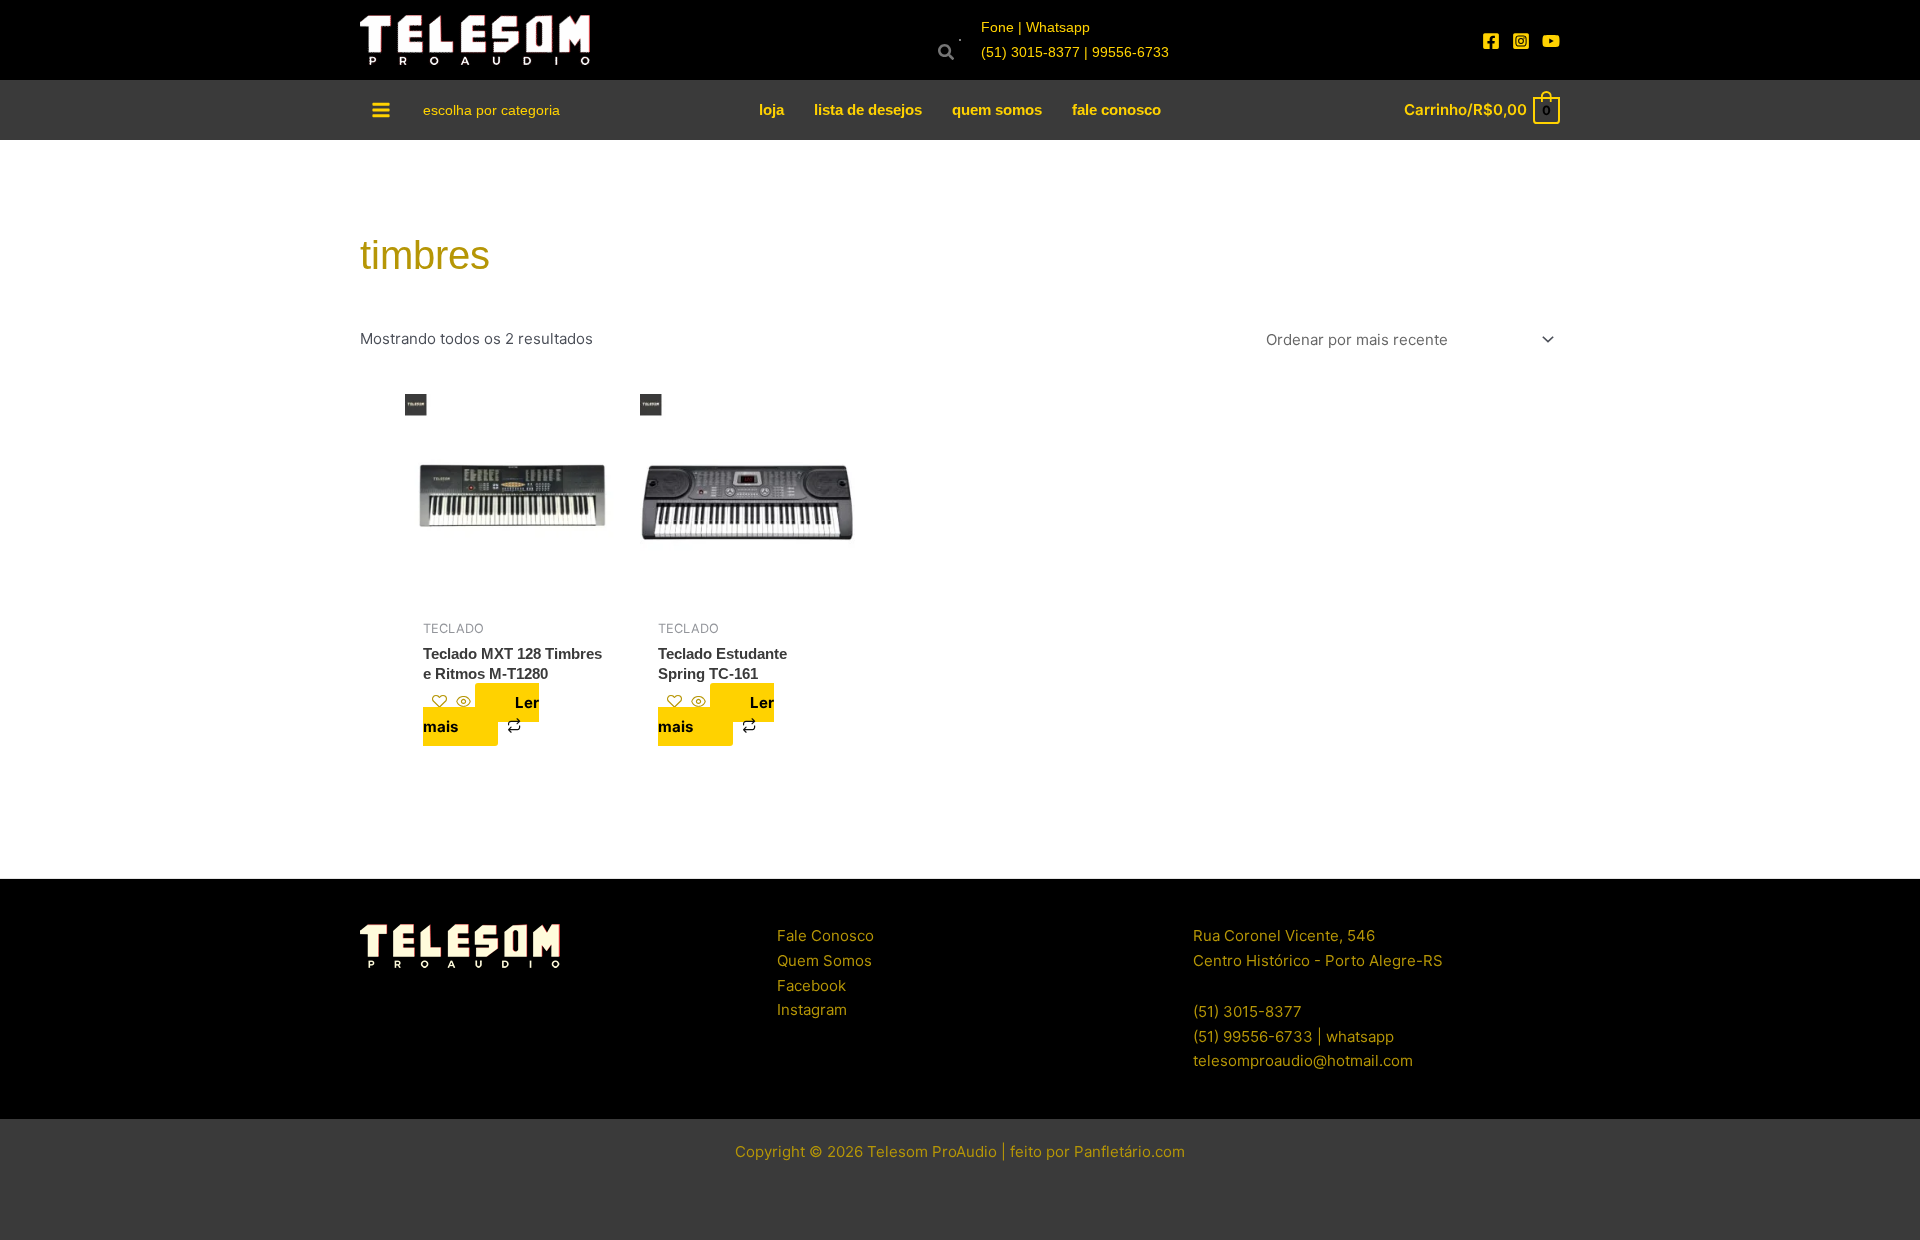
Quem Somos (824, 960)
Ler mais (481, 715)
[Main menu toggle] (381, 109)
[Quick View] (463, 702)
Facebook (811, 985)
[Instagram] (1521, 41)
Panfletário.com (1129, 1151)
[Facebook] (1491, 41)
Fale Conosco (825, 935)
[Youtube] (1551, 41)
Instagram (812, 1009)
